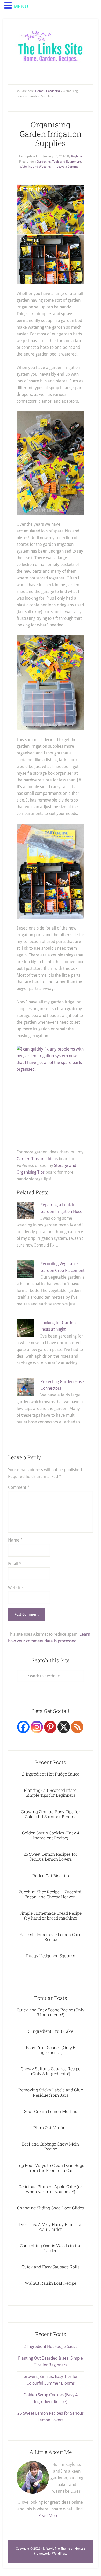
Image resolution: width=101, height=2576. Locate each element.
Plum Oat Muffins (51, 2128)
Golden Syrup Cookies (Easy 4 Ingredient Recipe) (51, 1835)
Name (15, 1540)
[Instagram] (37, 1727)
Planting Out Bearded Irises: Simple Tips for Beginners (51, 1793)
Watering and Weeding (35, 167)
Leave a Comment (69, 167)
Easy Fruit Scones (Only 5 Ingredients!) (51, 2050)
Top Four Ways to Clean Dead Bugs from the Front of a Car (51, 2168)
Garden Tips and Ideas (37, 1159)
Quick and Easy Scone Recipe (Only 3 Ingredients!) (51, 2012)
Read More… (51, 2516)
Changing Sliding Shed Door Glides (51, 2208)
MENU (21, 6)
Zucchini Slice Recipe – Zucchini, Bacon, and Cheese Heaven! (51, 1894)
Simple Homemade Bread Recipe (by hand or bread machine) (51, 1915)
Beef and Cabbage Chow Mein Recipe (51, 2146)
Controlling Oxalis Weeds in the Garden (51, 2248)
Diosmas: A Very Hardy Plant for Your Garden (51, 2227)
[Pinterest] (50, 1727)
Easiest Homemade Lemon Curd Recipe (51, 1937)
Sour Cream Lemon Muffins (51, 2111)
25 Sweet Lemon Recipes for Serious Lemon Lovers (51, 1856)
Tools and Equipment (67, 162)
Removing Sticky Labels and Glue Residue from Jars (51, 2092)
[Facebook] (23, 1727)
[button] (9, 6)
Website (15, 1588)
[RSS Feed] (77, 1727)
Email (15, 1564)
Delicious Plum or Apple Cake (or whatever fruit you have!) (51, 2189)
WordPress (60, 2554)
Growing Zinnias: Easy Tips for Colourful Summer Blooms (51, 1814)
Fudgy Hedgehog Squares (51, 1956)
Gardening (44, 162)
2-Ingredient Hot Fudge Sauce (51, 1774)
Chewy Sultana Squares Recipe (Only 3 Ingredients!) (51, 2071)
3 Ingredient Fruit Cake (51, 2031)
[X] (64, 1727)
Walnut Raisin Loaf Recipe (51, 2283)
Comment (19, 1487)
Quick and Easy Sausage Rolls (51, 2267)
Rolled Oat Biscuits (51, 1875)
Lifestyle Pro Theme (56, 2549)
